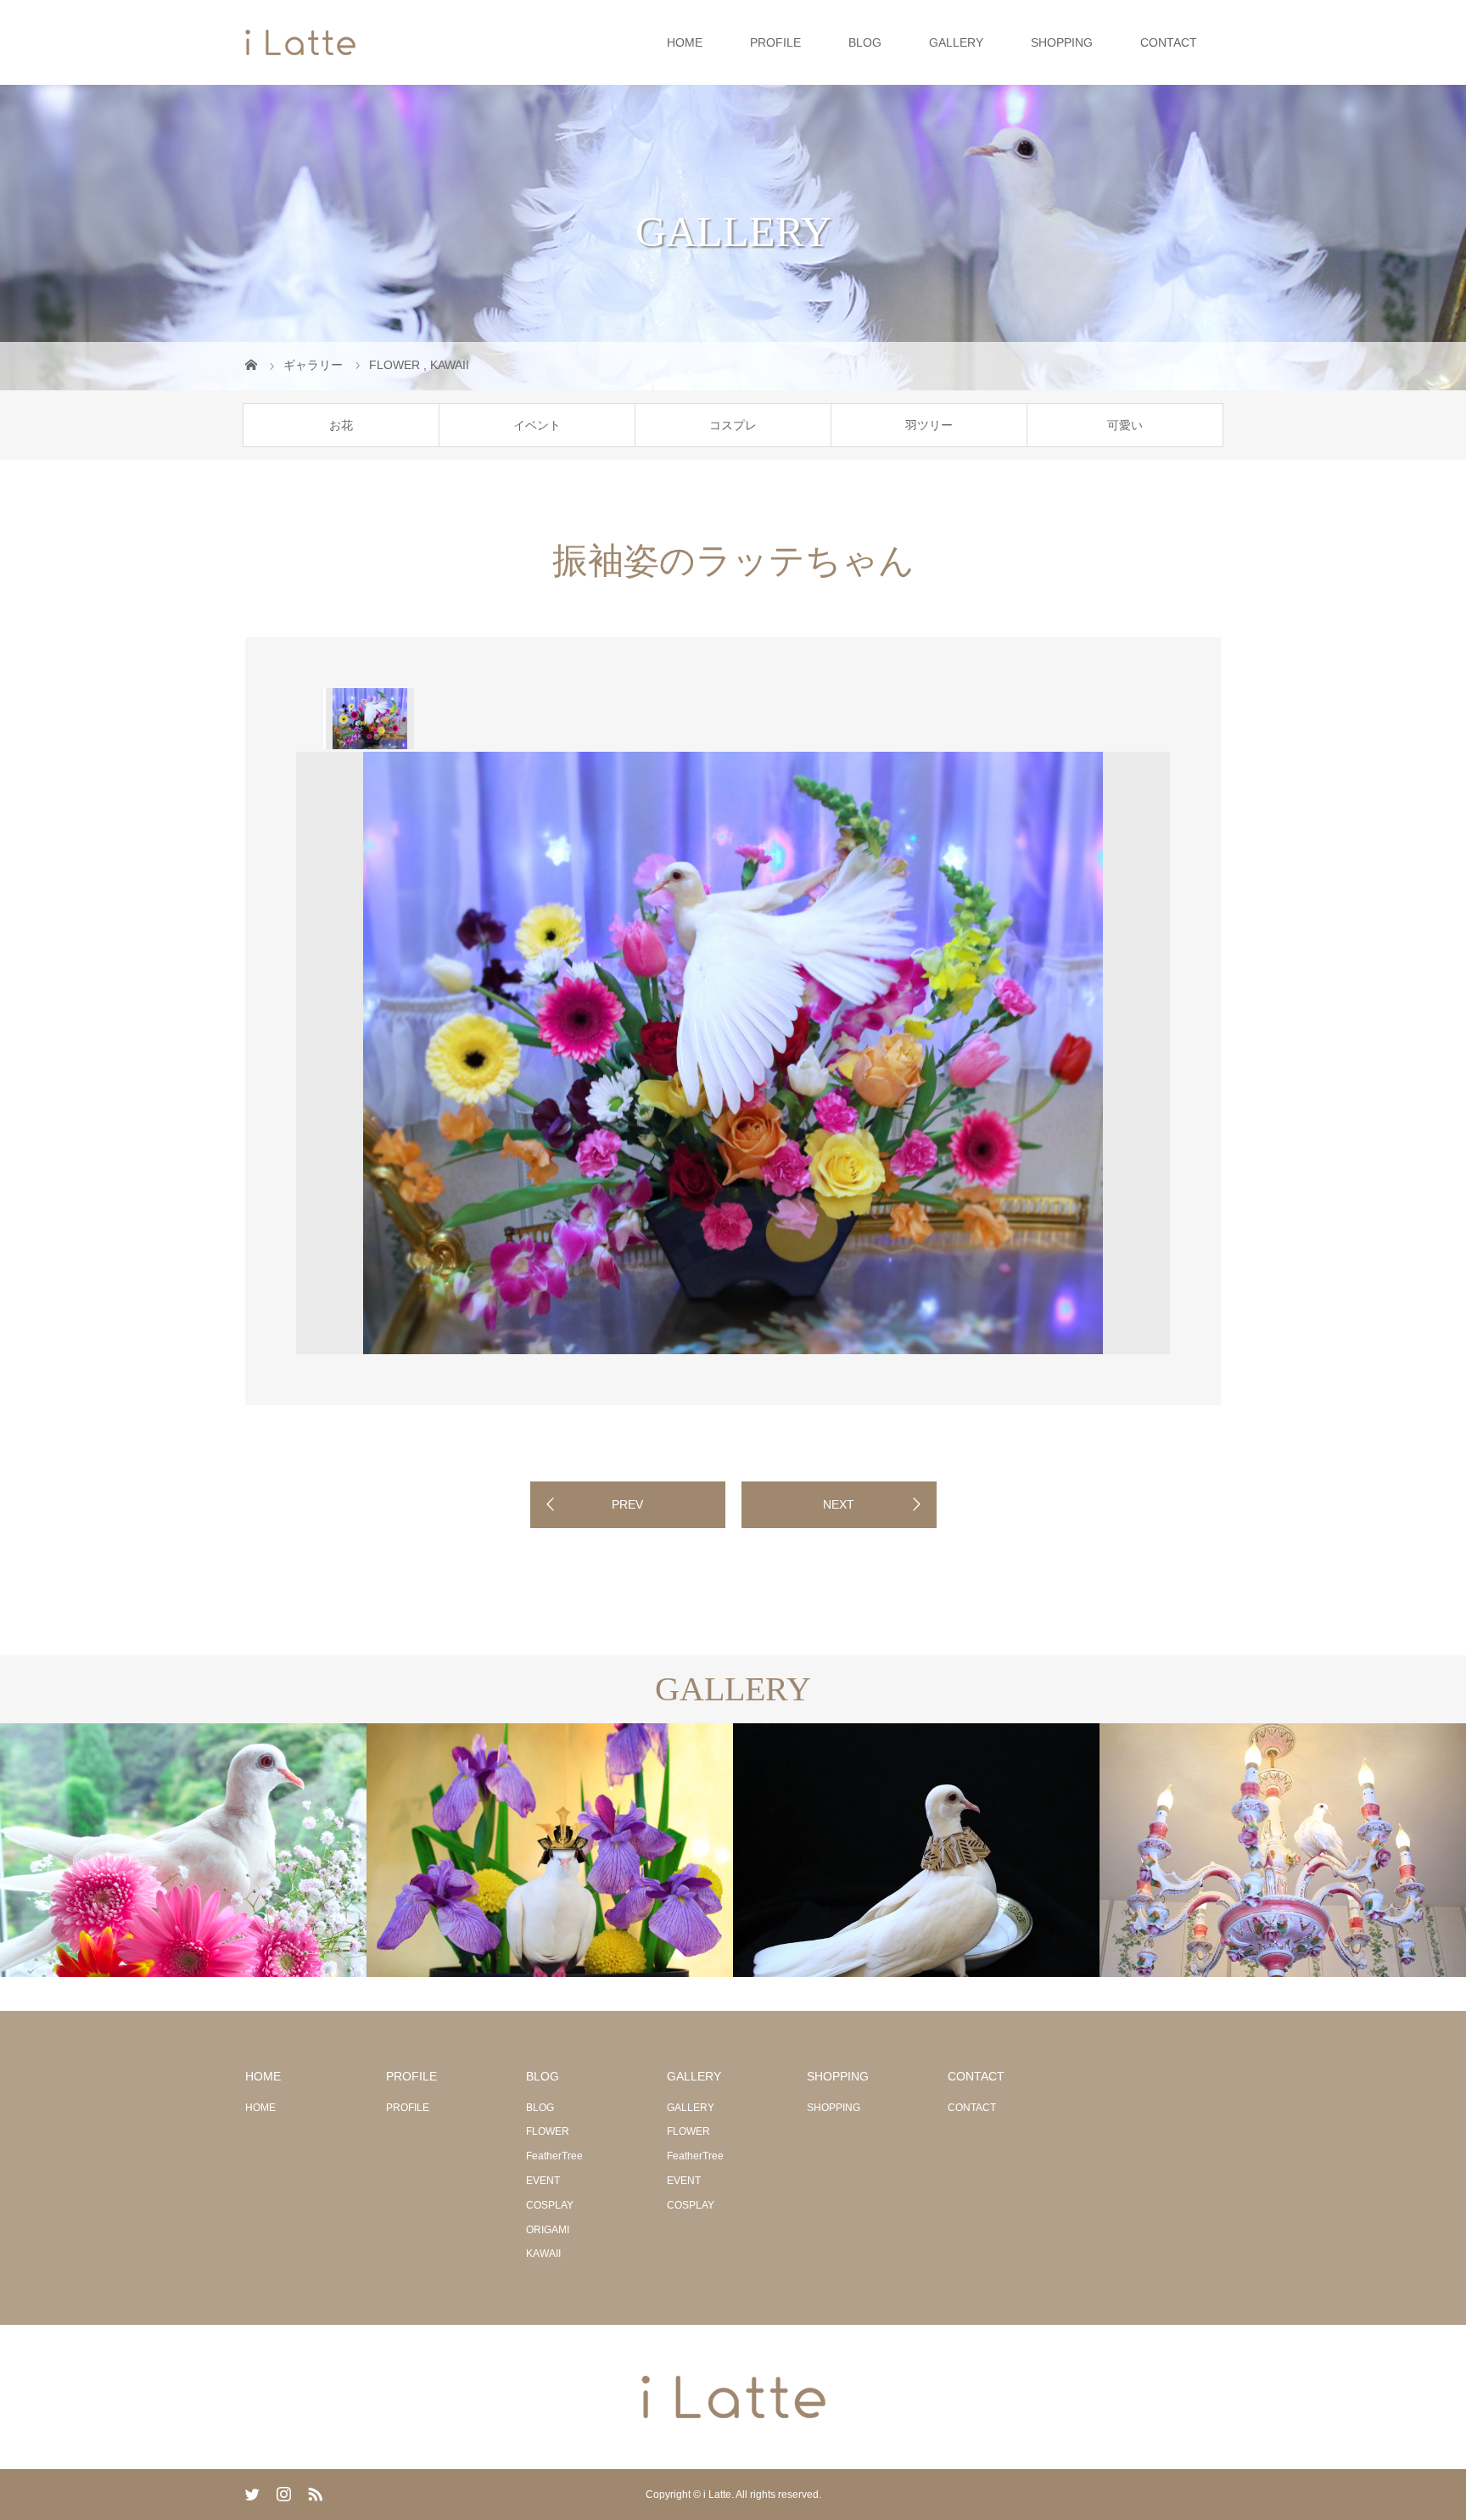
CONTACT (1169, 42)
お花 (341, 425)
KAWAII (543, 2254)
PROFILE (775, 42)
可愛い (1125, 425)
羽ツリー (929, 425)
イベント (537, 425)
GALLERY (956, 42)
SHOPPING (1062, 42)
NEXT (839, 1504)
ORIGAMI (548, 2230)
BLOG (865, 42)
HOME (685, 42)
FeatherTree (554, 2156)
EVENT (543, 2181)
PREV (627, 1504)
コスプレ (733, 425)
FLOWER (548, 2131)
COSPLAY (550, 2205)
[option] (369, 719)
